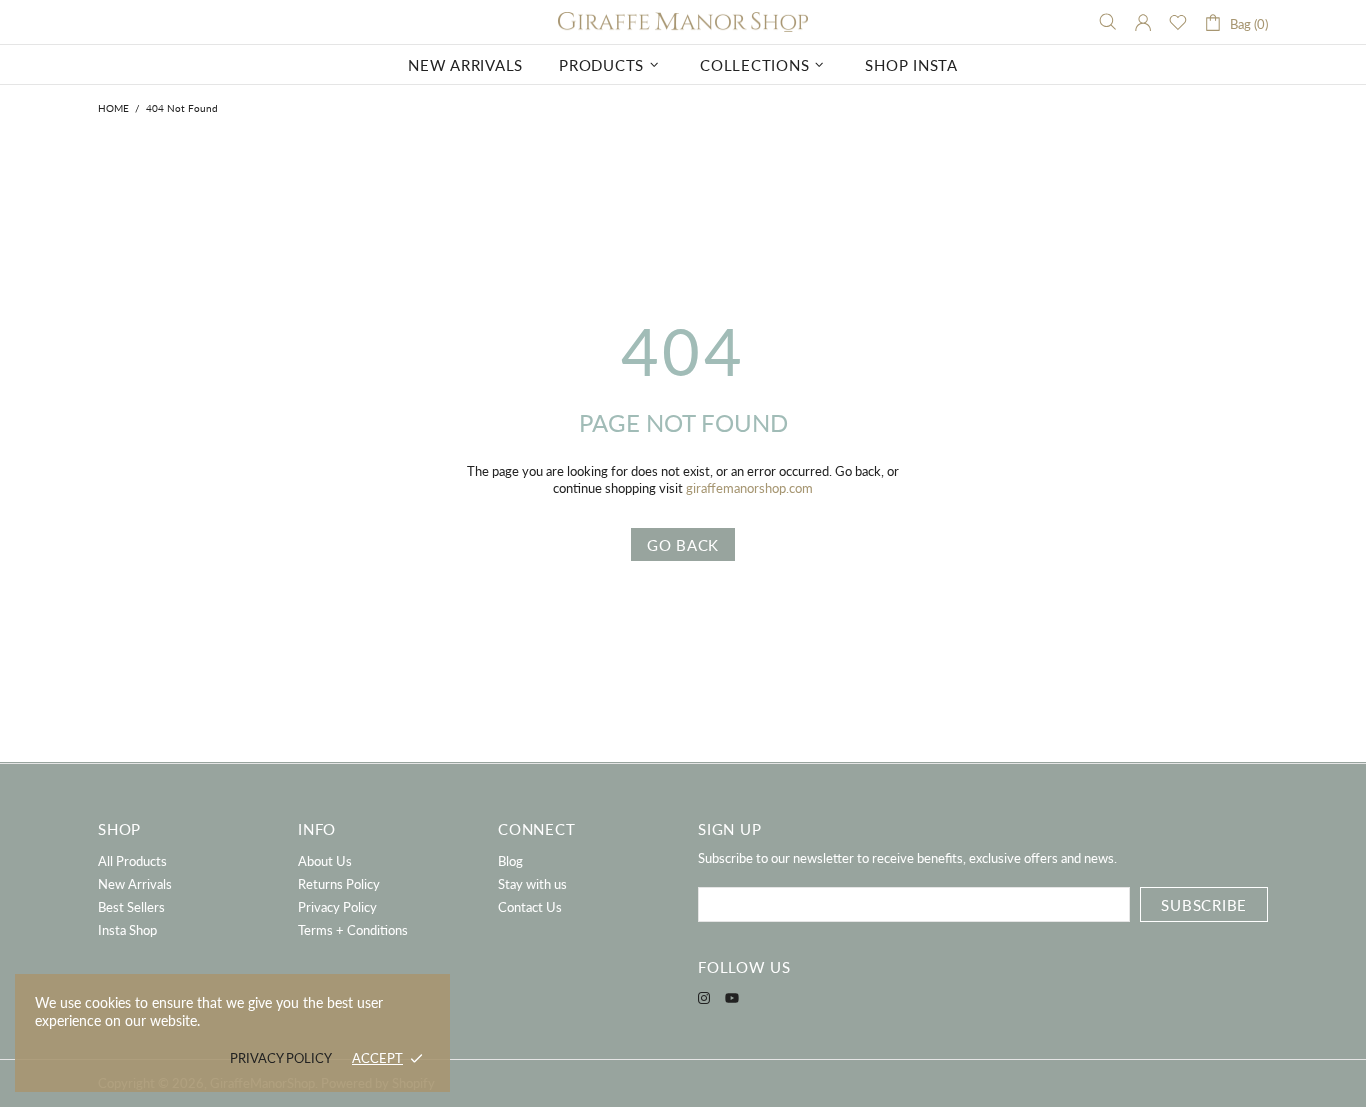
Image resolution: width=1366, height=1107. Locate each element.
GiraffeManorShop (683, 22)
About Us (325, 861)
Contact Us (530, 907)
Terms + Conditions (353, 930)
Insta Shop (127, 930)
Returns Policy (339, 884)
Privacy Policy (337, 907)
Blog (510, 861)
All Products (132, 861)
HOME (113, 108)
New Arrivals (135, 884)
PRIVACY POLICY (281, 1058)
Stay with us (532, 884)
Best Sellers (131, 907)
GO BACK (683, 545)
